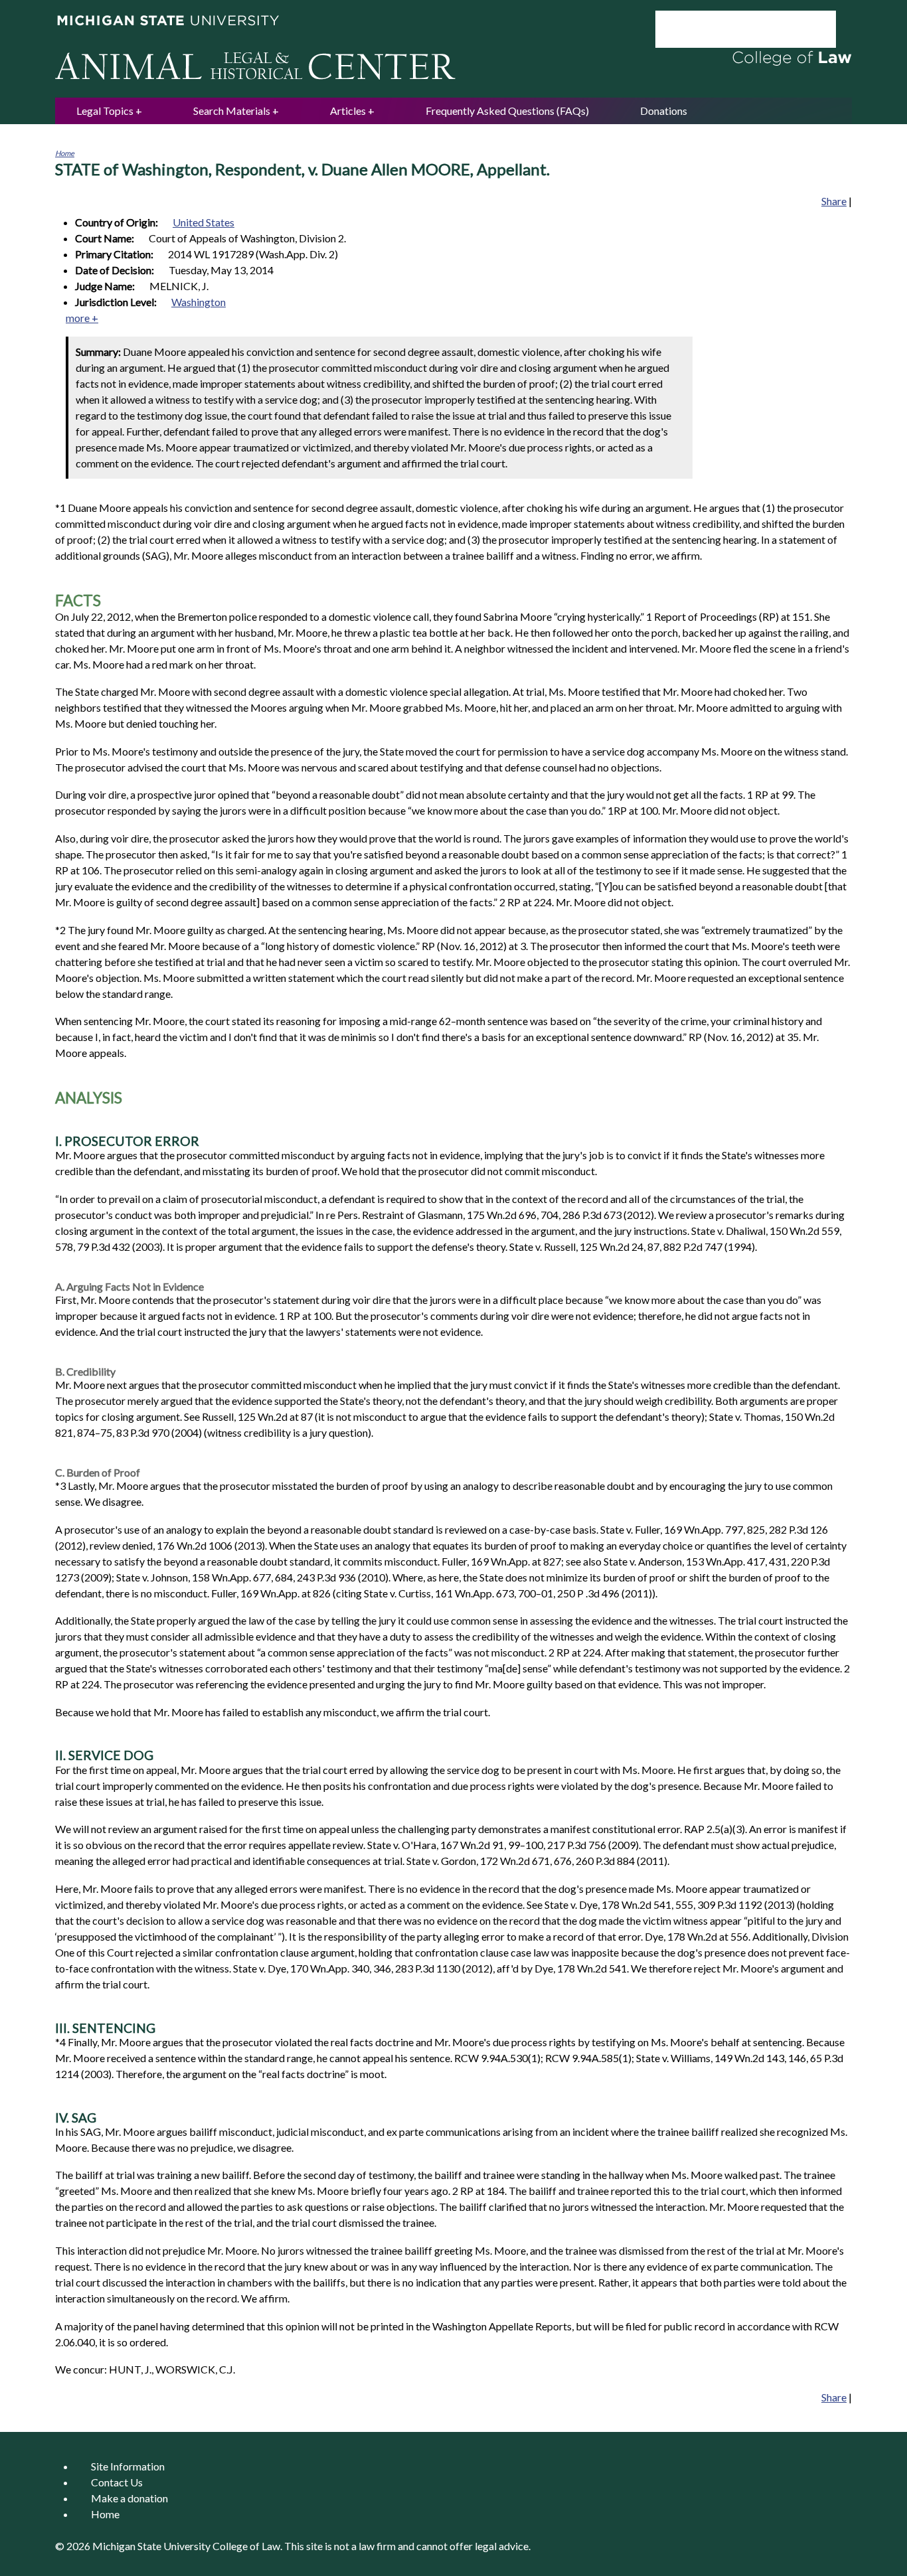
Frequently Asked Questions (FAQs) (507, 111)
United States (204, 222)
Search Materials (232, 111)
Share (834, 201)
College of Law (246, 2546)
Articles (348, 111)
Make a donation (129, 2498)
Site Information (128, 2466)
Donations (664, 111)
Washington (199, 302)
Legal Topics (105, 111)
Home (65, 153)
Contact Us (117, 2482)
